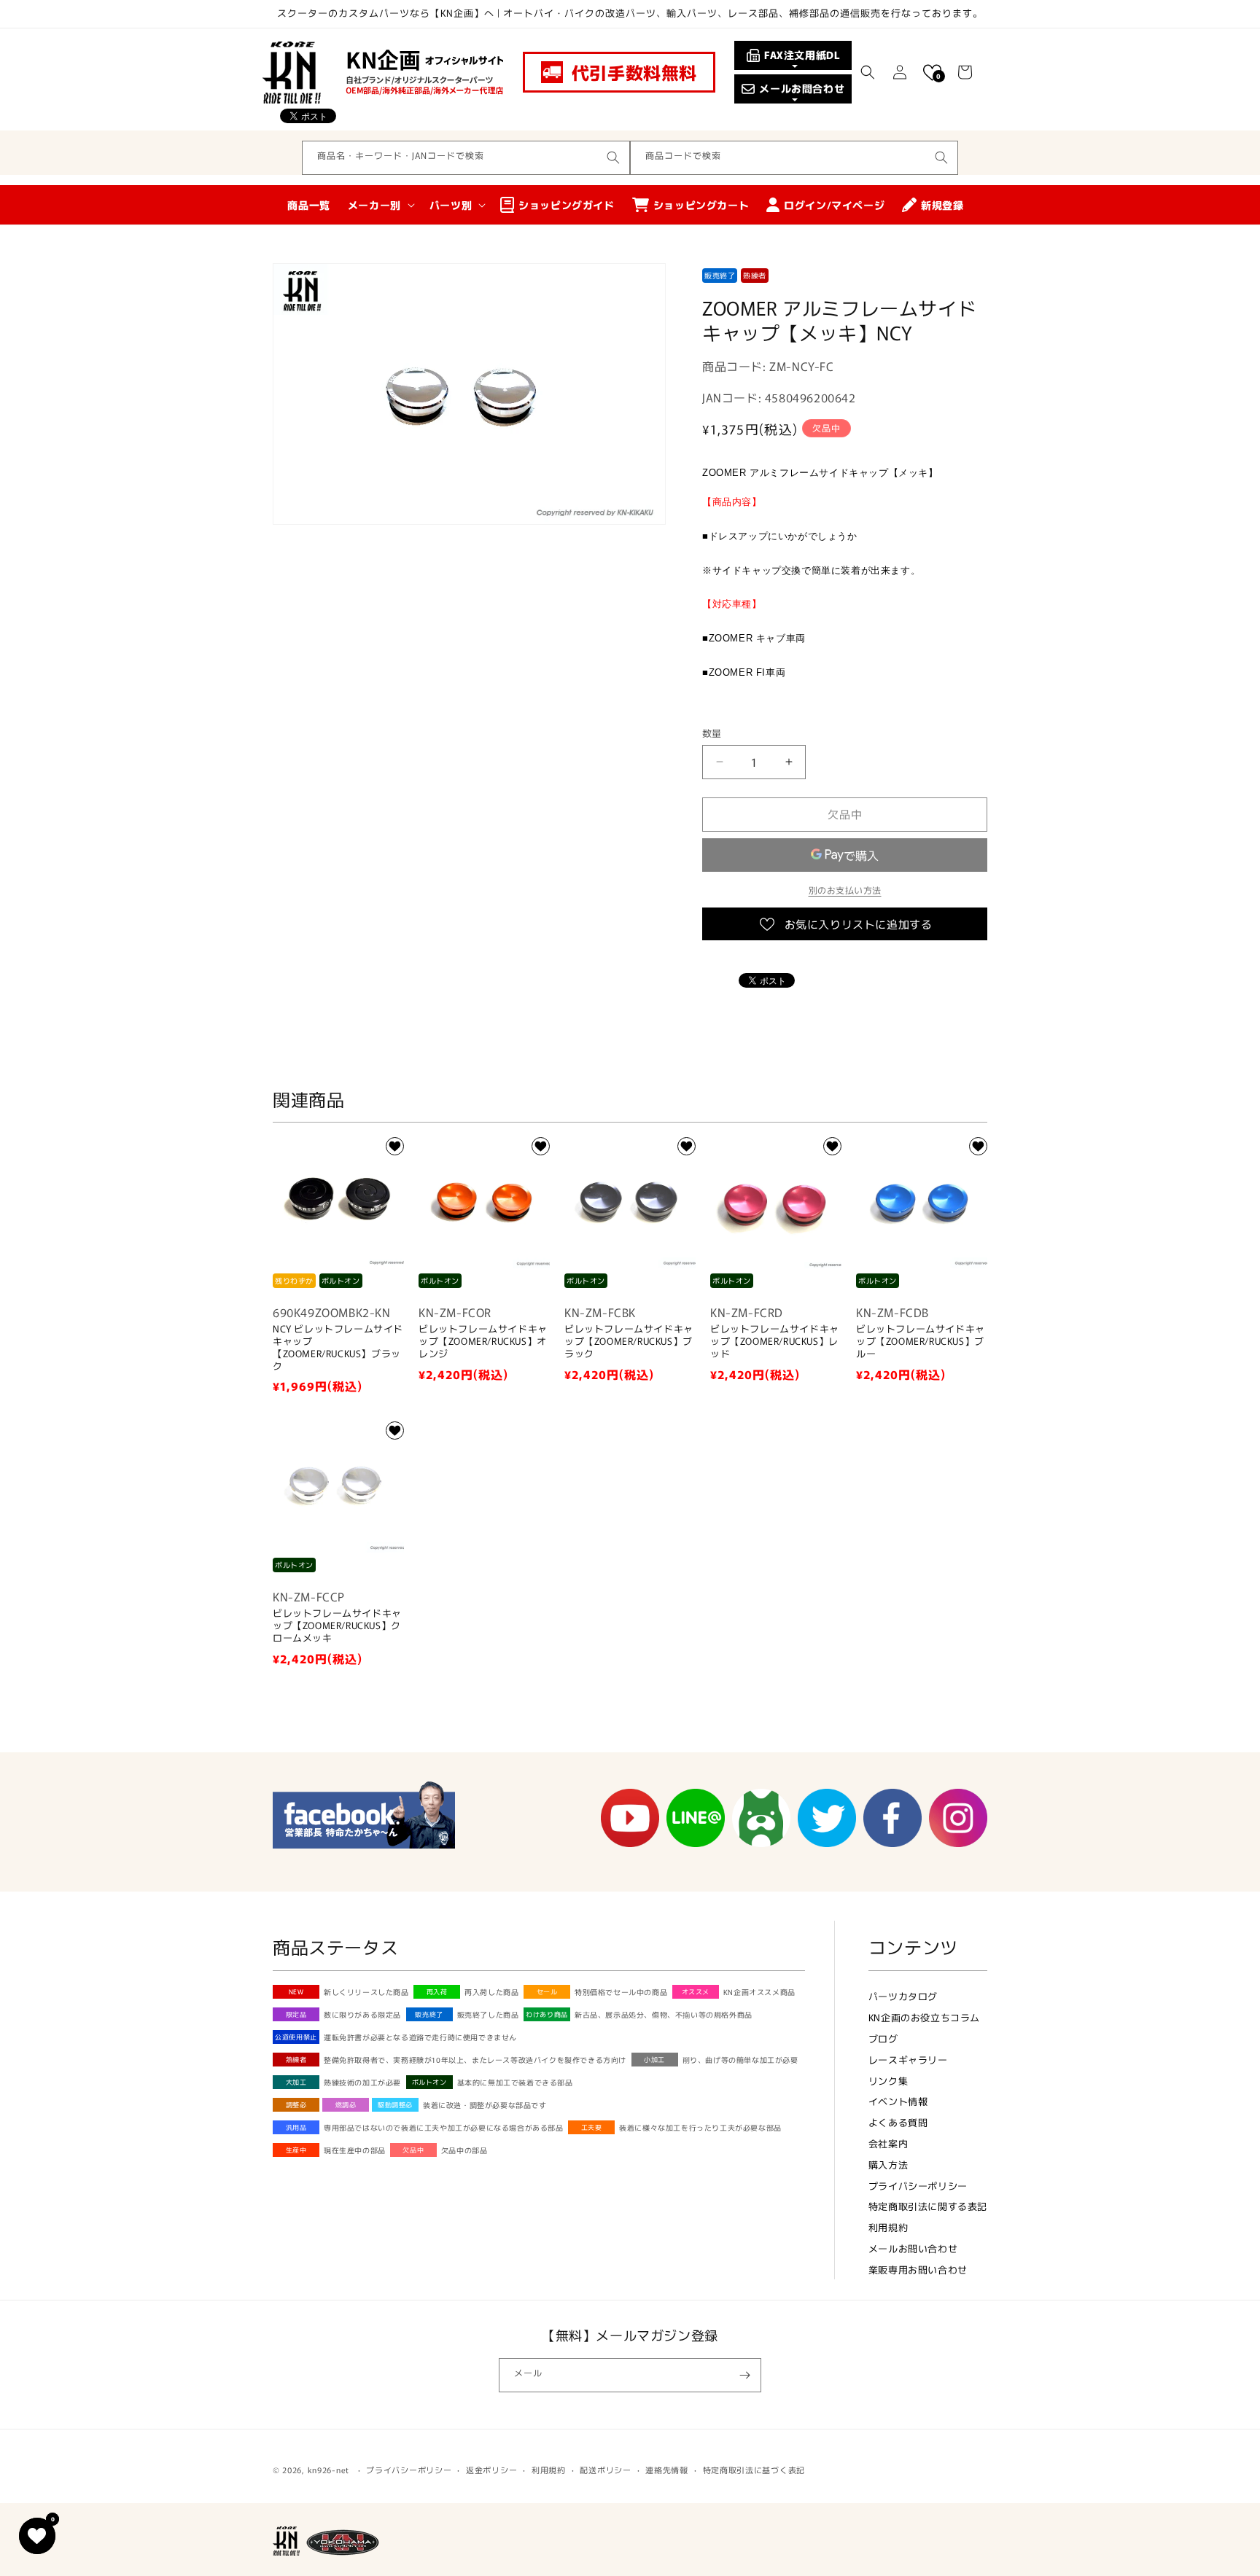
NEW (296, 1992)
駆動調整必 (395, 2105)
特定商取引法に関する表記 (928, 2206)
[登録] (744, 2375)
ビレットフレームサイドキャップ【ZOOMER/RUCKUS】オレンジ (483, 1342)
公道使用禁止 (296, 2037)
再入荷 (437, 1992)
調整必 (296, 2105)
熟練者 (296, 2060)
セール (547, 1992)
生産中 (296, 2150)
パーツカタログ (903, 1996)
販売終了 (429, 2014)
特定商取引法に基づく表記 (754, 2470)
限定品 (296, 2014)
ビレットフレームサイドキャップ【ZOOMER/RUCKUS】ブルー (921, 1342)
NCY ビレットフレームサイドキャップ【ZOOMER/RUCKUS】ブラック (338, 1348)
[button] (868, 72)
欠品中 (413, 2150)
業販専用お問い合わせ (918, 2269)
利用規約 (888, 2227)
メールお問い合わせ (913, 2248)
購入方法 (888, 2165)
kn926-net (328, 2470)
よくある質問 (898, 2122)
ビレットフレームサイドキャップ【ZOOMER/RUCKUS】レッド (775, 1342)
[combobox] (466, 158)
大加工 (296, 2082)
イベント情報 (898, 2101)
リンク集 (888, 2081)
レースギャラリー (908, 2060)
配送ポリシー (605, 2470)
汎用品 (296, 2127)
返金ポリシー (491, 2470)
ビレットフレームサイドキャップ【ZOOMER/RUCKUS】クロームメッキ (337, 1626)
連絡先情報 (667, 2470)
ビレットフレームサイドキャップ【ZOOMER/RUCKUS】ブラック (629, 1342)
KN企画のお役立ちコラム (924, 2017)
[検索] (613, 157)
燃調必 (346, 2105)
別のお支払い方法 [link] (845, 890)
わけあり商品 (547, 2014)
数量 (712, 733)
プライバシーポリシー (918, 2186)
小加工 (654, 2060)
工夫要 (592, 2127)
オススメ (696, 1992)
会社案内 (888, 2143)
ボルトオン (429, 2082)
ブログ (883, 2038)
